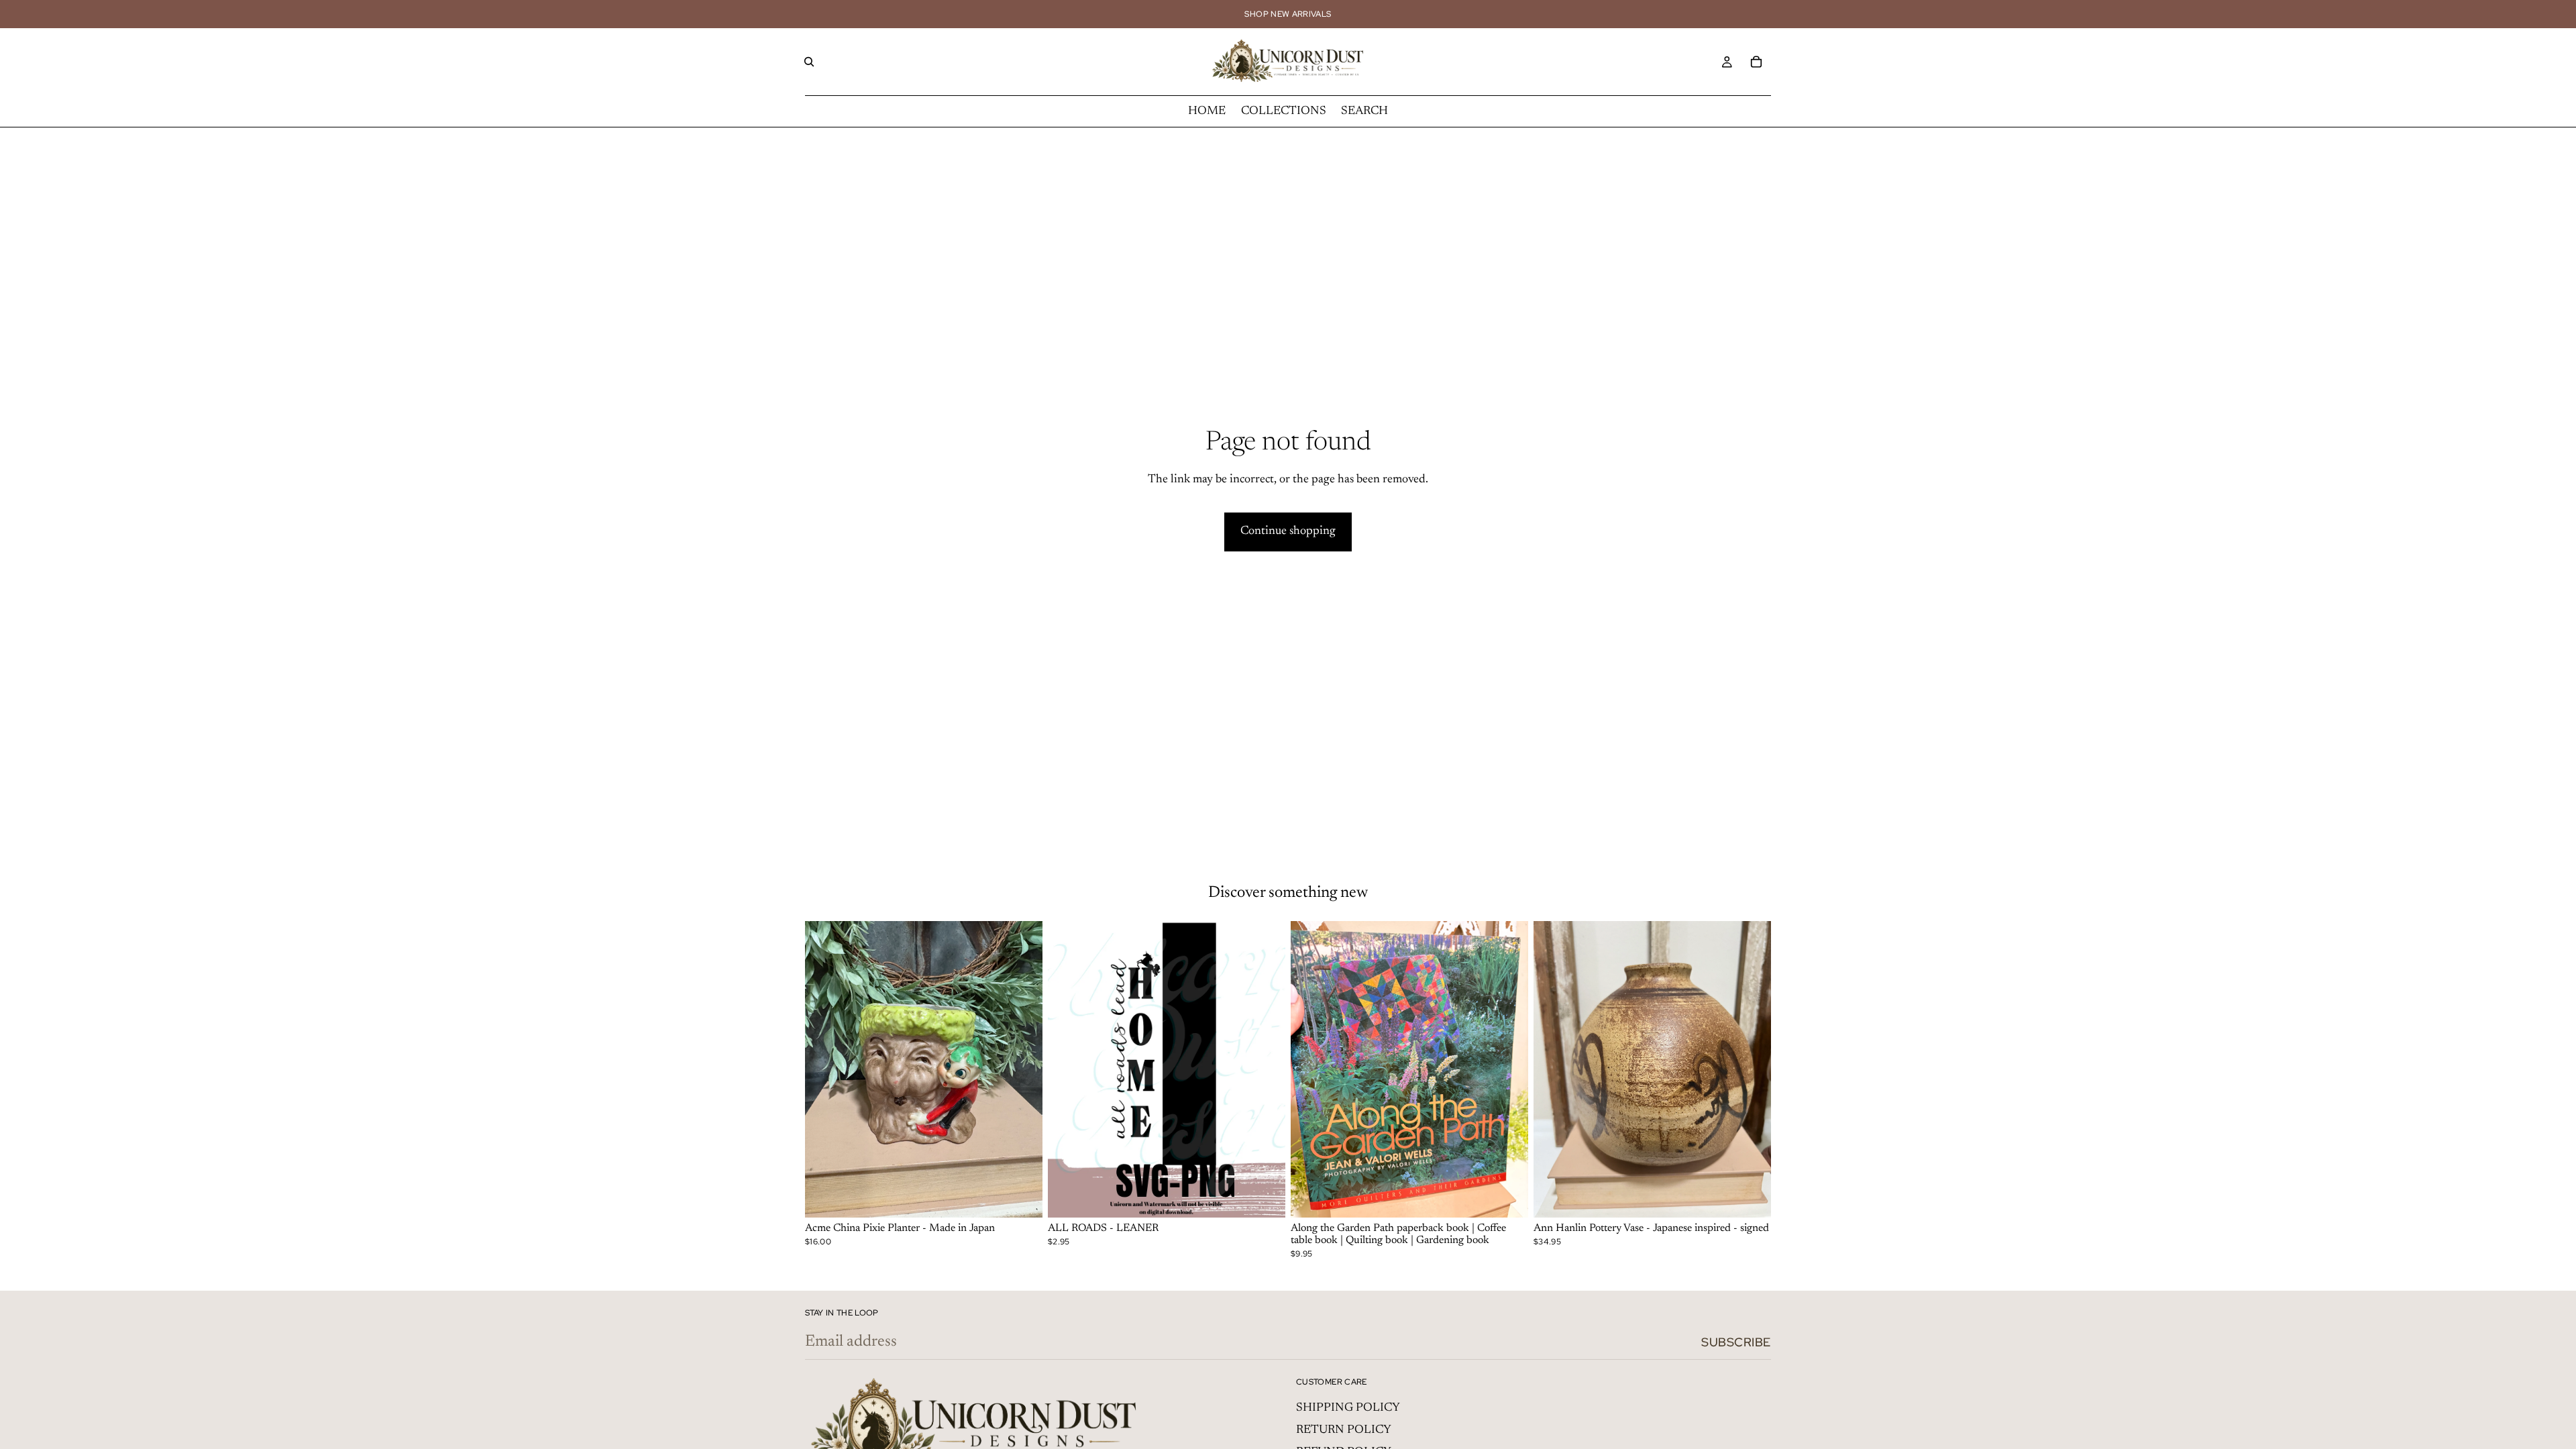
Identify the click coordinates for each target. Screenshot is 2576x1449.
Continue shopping (1288, 531)
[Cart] (1756, 62)
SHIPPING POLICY (1348, 1408)
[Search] (809, 62)
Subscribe (1736, 1342)
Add (1033, 1197)
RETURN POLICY (1344, 1430)
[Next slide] (1022, 1069)
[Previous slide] (825, 1069)
